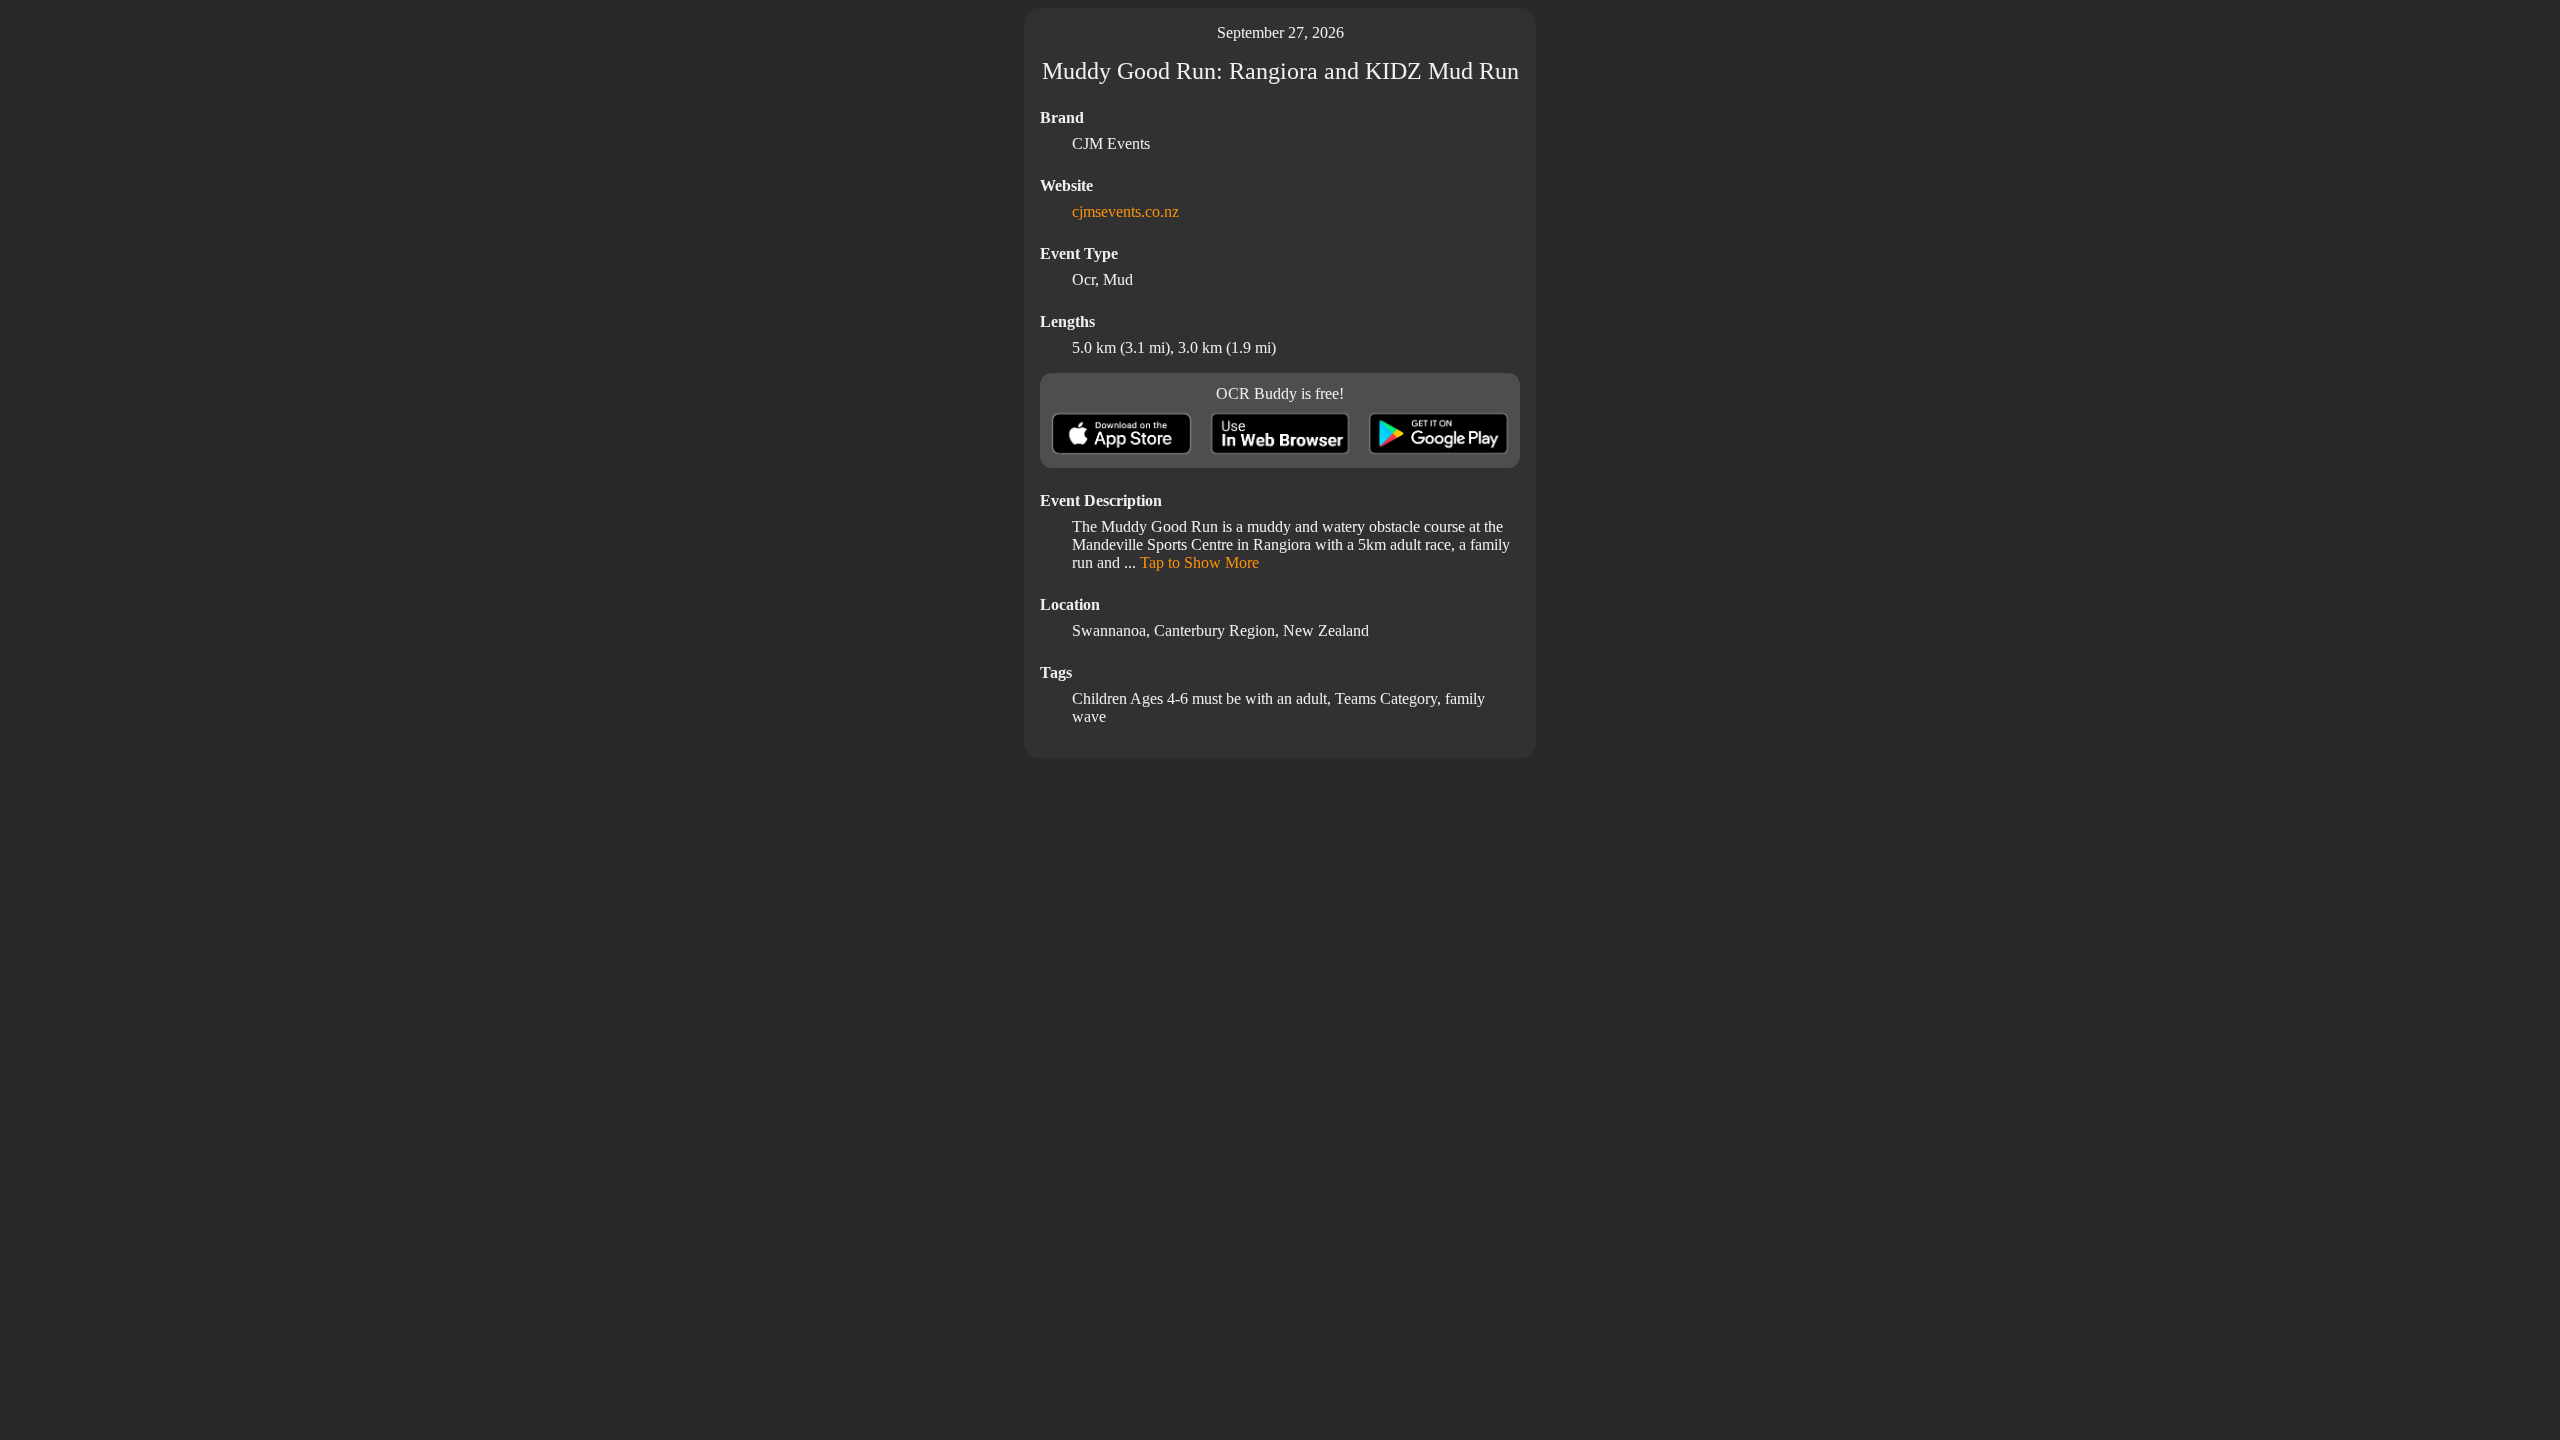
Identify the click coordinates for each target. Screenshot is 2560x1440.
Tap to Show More (1199, 562)
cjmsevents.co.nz (1125, 211)
